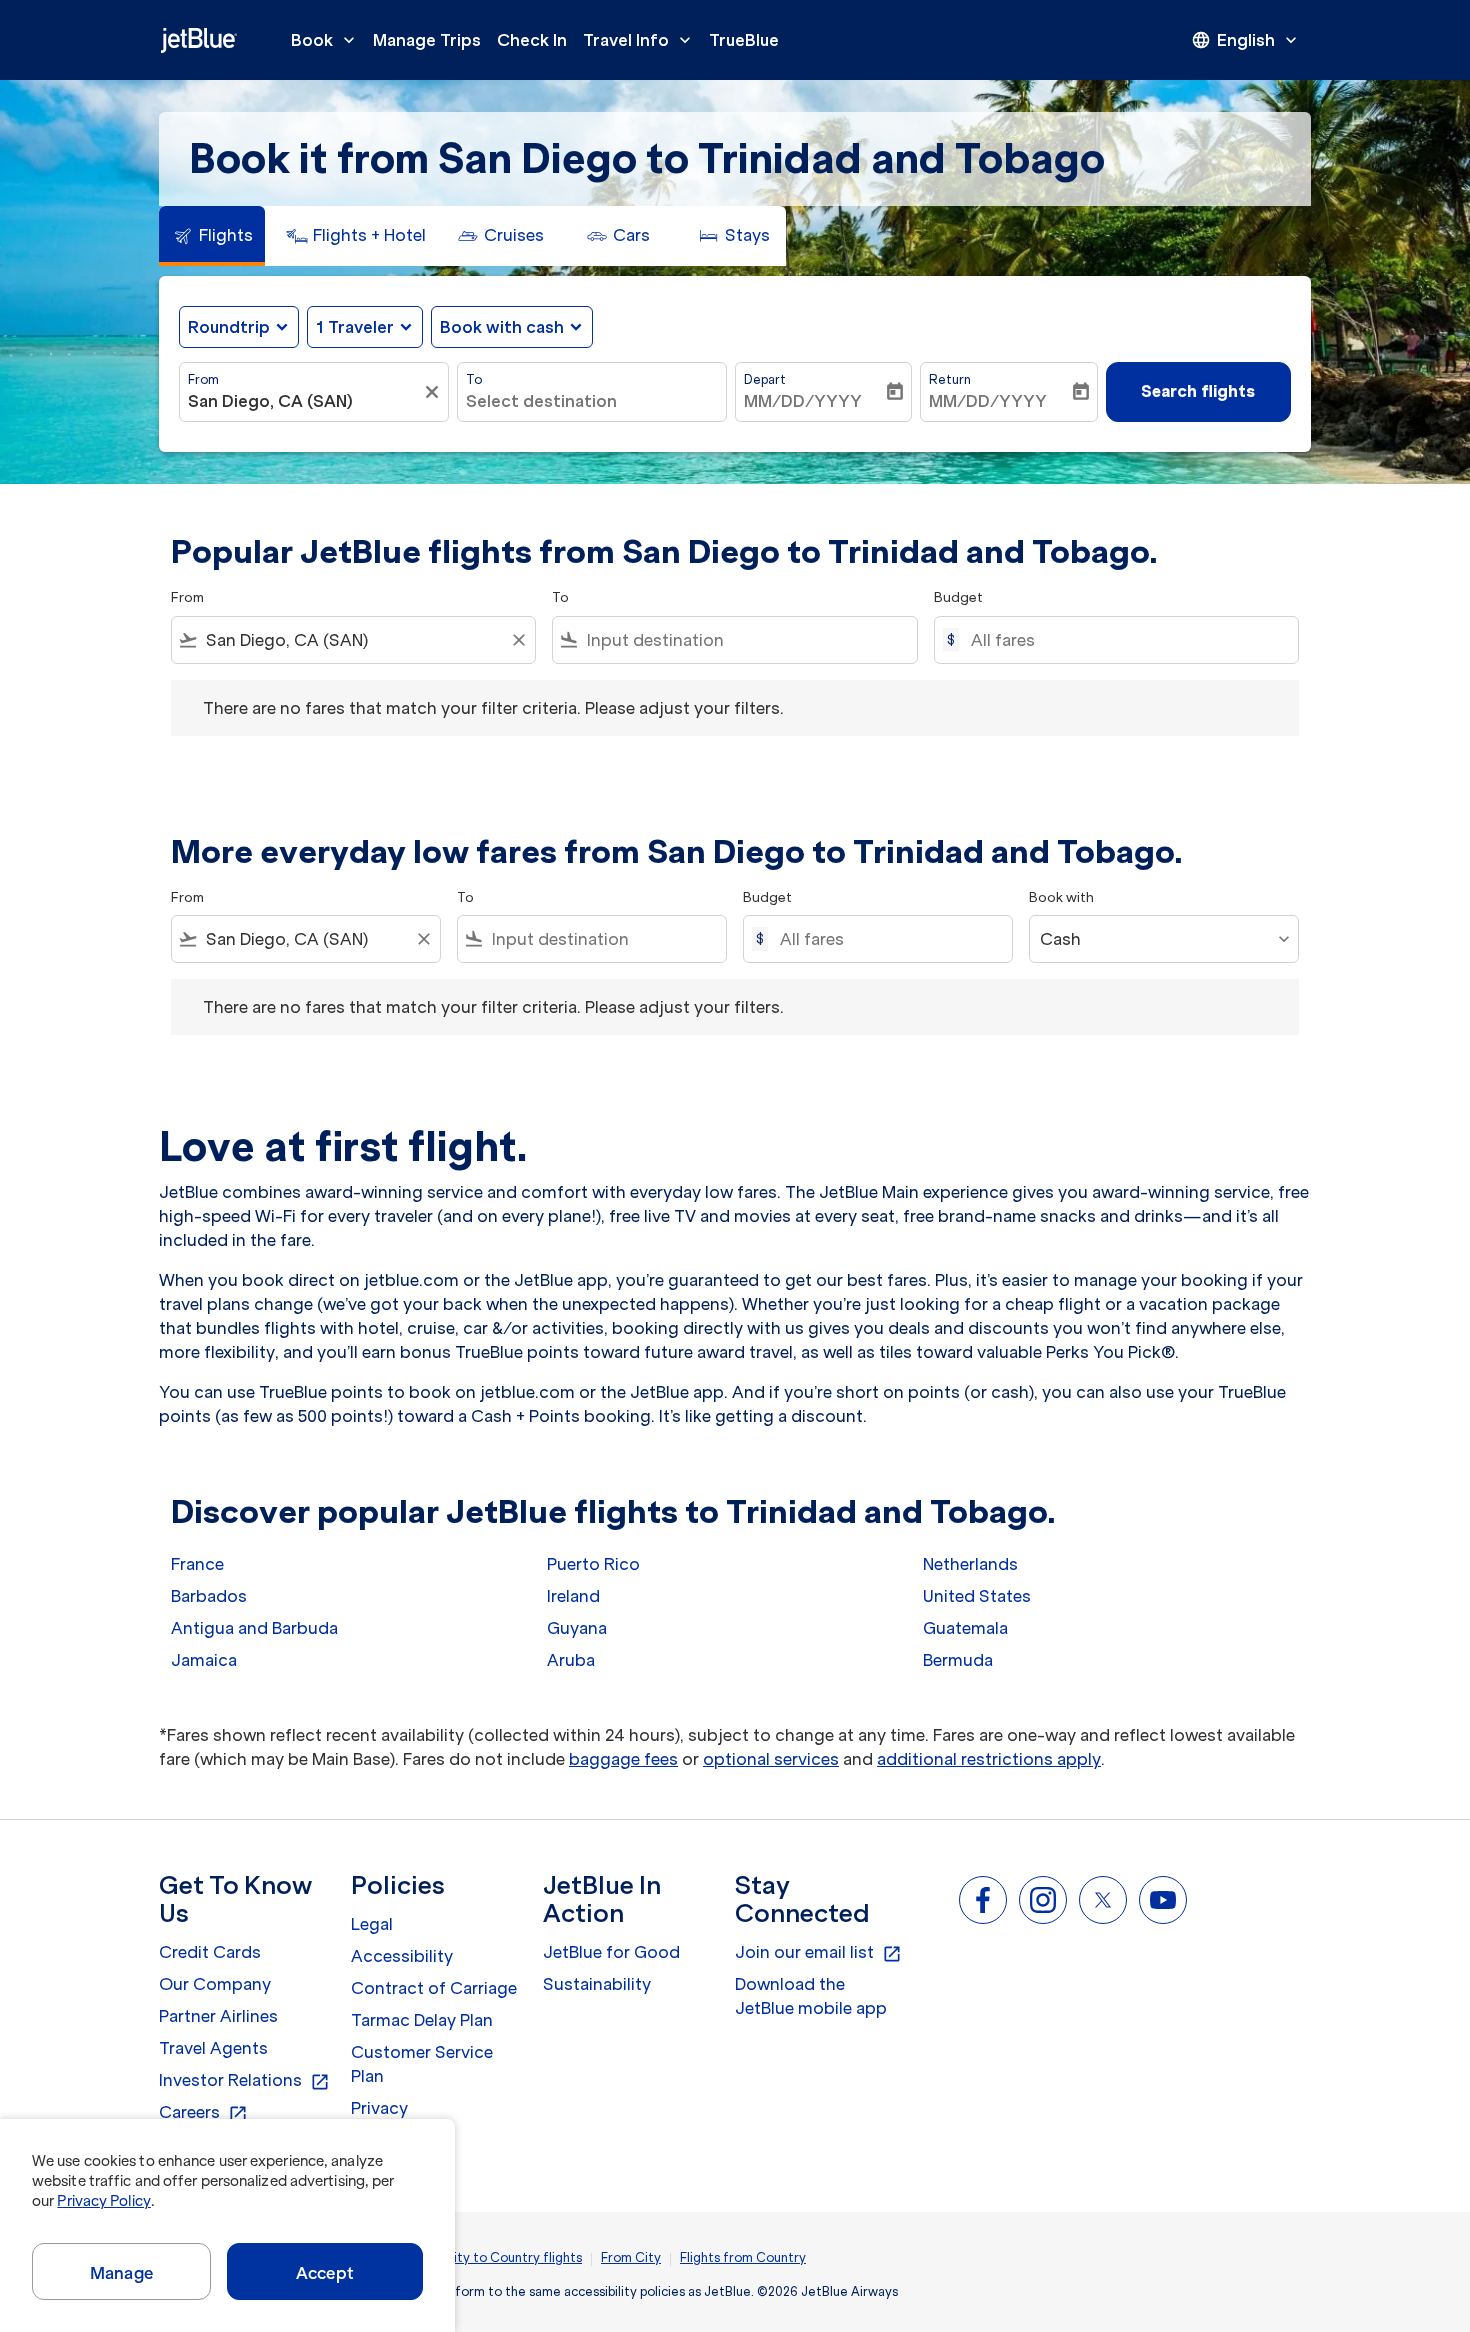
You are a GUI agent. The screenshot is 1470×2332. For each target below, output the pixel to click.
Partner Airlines (218, 2016)
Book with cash (502, 327)
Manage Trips (427, 40)
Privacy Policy (103, 2201)
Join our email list (818, 1953)
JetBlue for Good (611, 1952)
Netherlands (970, 1564)
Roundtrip (229, 327)
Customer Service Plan (422, 2064)
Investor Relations (244, 2081)
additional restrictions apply (989, 1759)
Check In (532, 40)
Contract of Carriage (434, 1988)
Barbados (209, 1596)
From (203, 379)
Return (950, 379)
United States (977, 1596)
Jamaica (204, 1660)
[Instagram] (1043, 1900)
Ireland (573, 1596)
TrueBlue (744, 40)
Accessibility (402, 1956)
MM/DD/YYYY (803, 401)
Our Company (215, 1984)
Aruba (571, 1660)
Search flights (1198, 391)
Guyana (577, 1628)
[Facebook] (983, 1900)
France (197, 1564)
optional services (771, 1759)
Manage (121, 2273)
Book (325, 40)
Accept (325, 2273)
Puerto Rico (593, 1564)
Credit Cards (210, 1952)
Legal (372, 1924)
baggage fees (623, 1759)
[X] (1103, 1900)
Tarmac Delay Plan (422, 2020)
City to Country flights (513, 2257)
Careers (203, 2113)
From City (631, 2257)
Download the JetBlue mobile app (811, 1996)
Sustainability (597, 1984)
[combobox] (304, 401)
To (474, 379)
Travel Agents (213, 2048)
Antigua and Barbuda (254, 1628)
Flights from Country (743, 2257)
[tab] (212, 236)
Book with (1061, 897)
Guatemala (965, 1628)
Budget (958, 597)
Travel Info (639, 40)
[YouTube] (1163, 1900)
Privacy (379, 2108)
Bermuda (958, 1660)
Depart (765, 379)
